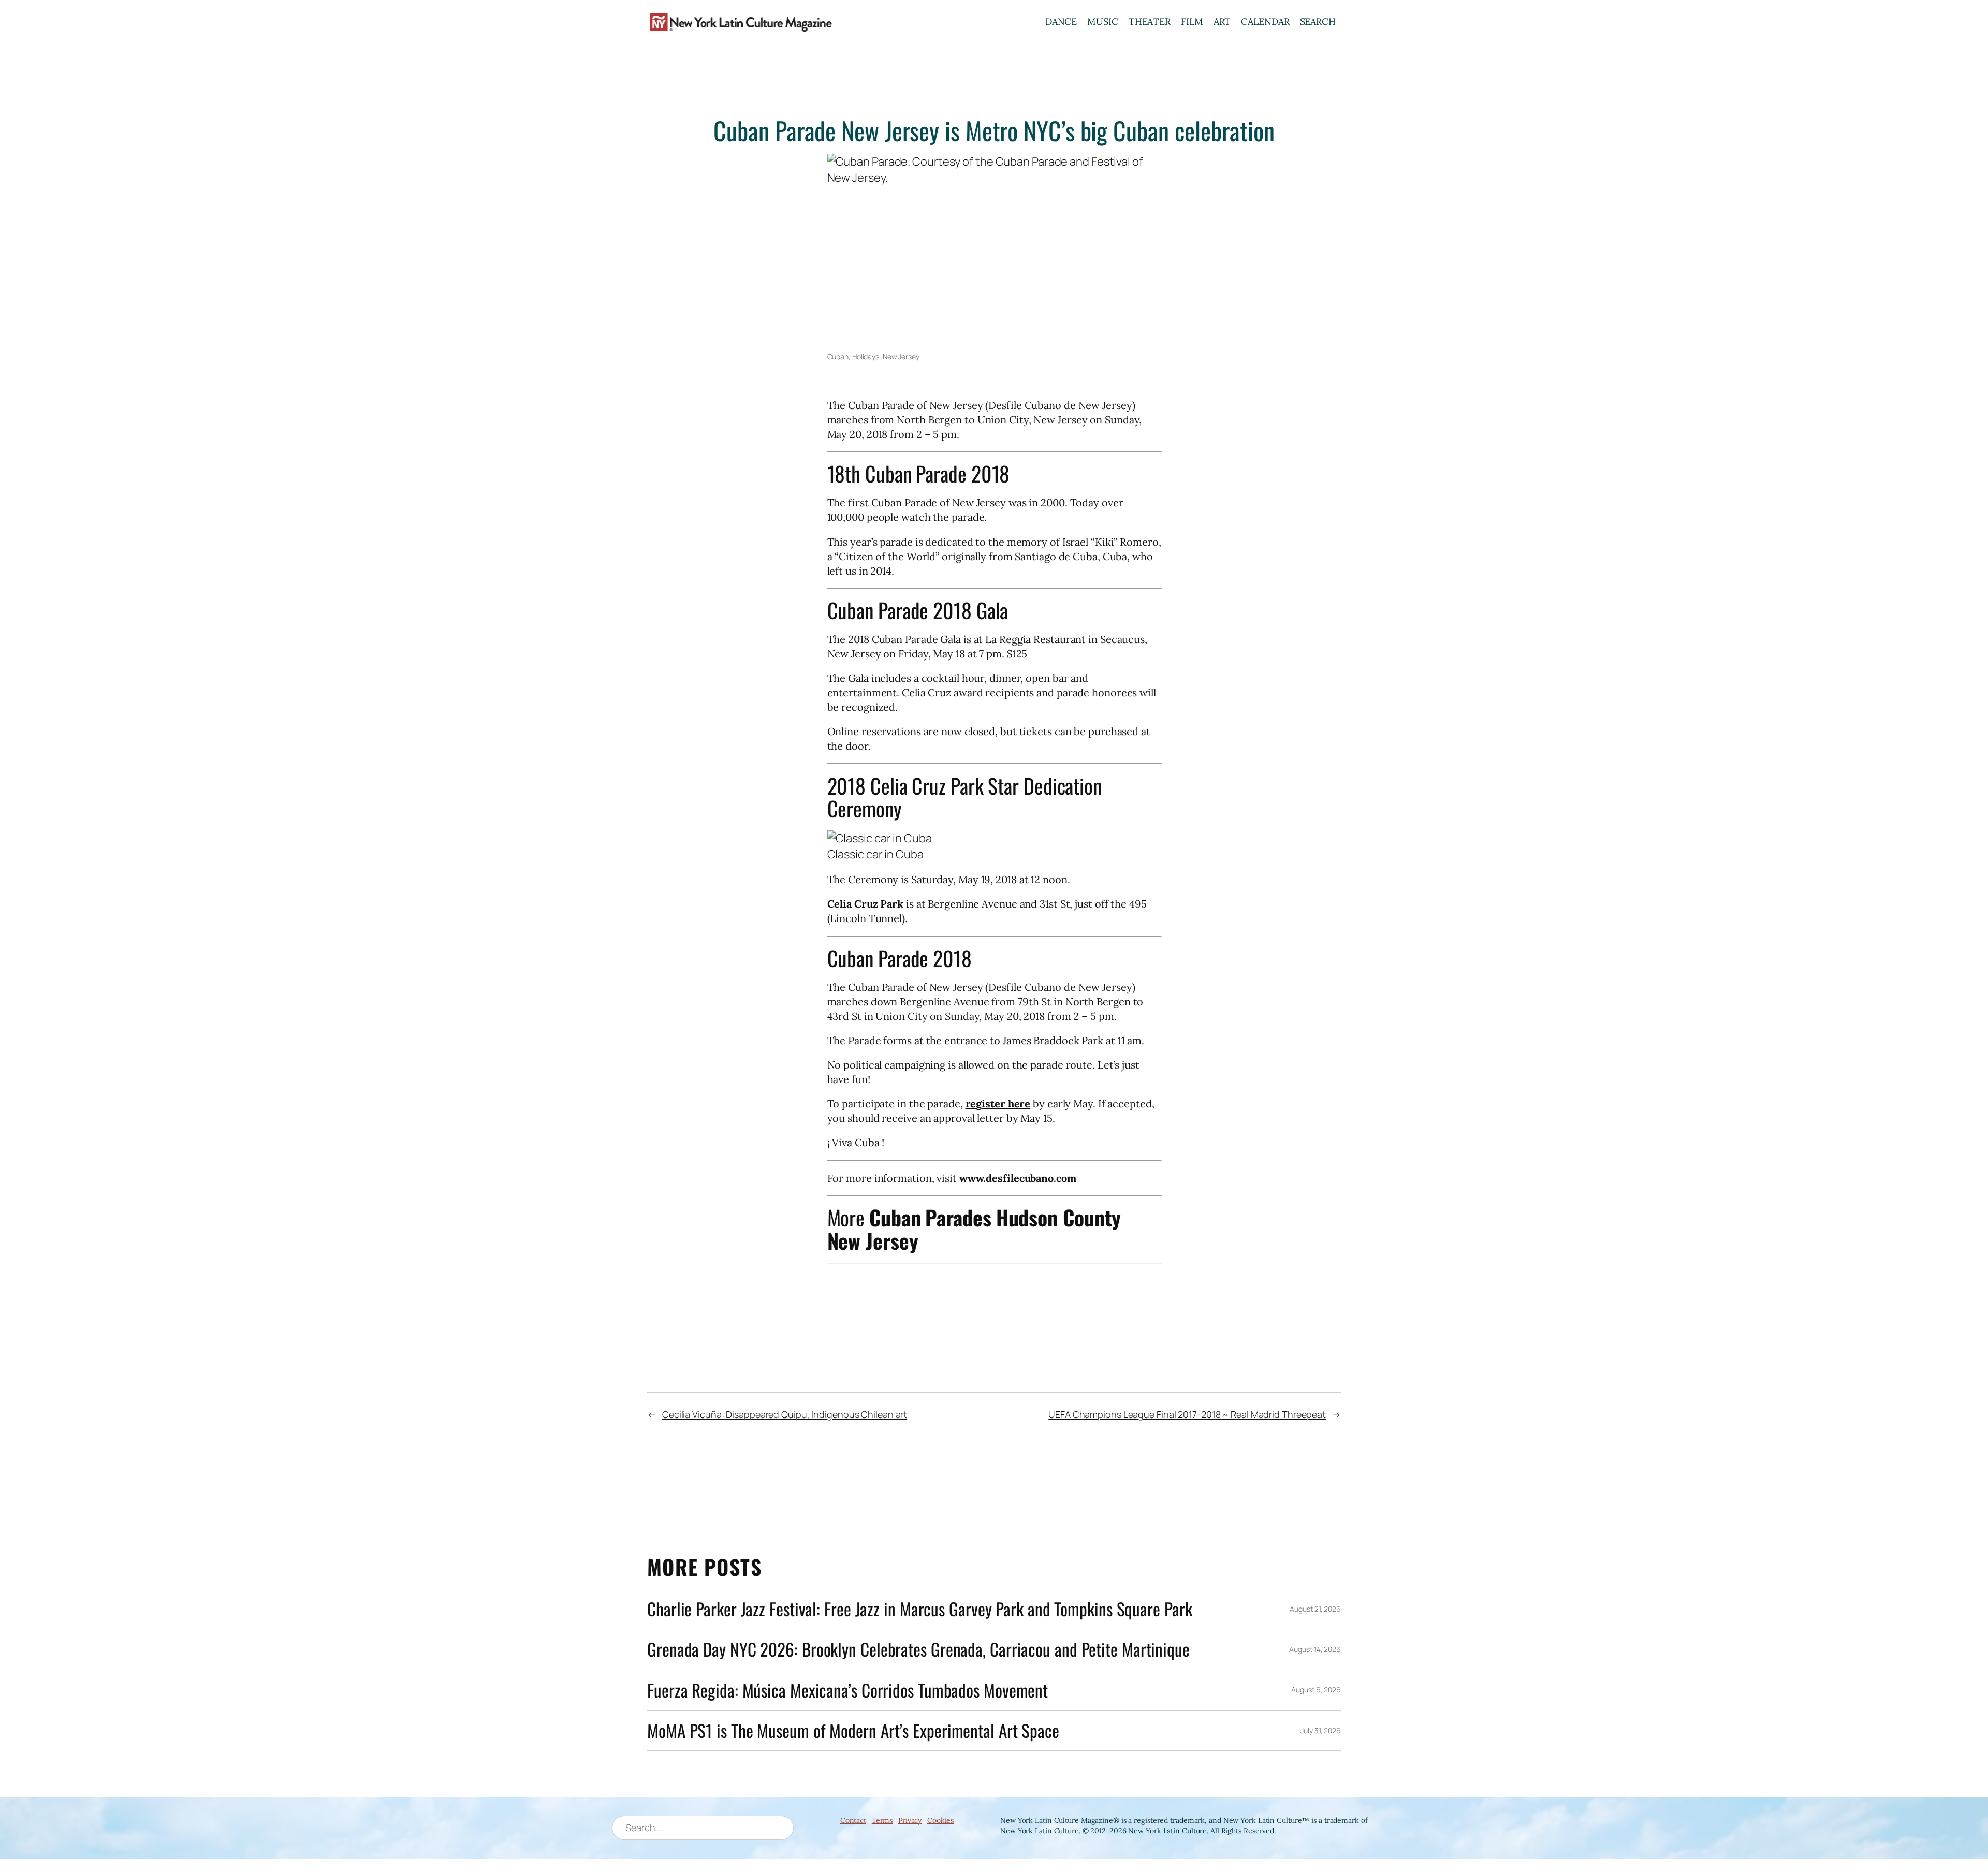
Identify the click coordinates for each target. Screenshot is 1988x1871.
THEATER (1150, 21)
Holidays (866, 356)
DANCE (1061, 21)
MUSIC (1103, 21)
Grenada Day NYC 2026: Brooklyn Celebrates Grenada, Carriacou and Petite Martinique (918, 1649)
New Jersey (901, 356)
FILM (1192, 21)
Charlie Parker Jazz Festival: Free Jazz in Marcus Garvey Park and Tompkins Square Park (919, 1609)
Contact (853, 1820)
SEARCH (1318, 21)
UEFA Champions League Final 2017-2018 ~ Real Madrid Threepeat (1187, 1414)
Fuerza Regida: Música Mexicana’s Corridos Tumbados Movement (847, 1690)
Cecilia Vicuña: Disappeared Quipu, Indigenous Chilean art (785, 1414)
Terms (882, 1820)
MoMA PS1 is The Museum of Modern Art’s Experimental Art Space (853, 1730)
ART (1222, 21)
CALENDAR (1265, 21)
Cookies (940, 1820)
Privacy (910, 1820)
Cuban (838, 356)
